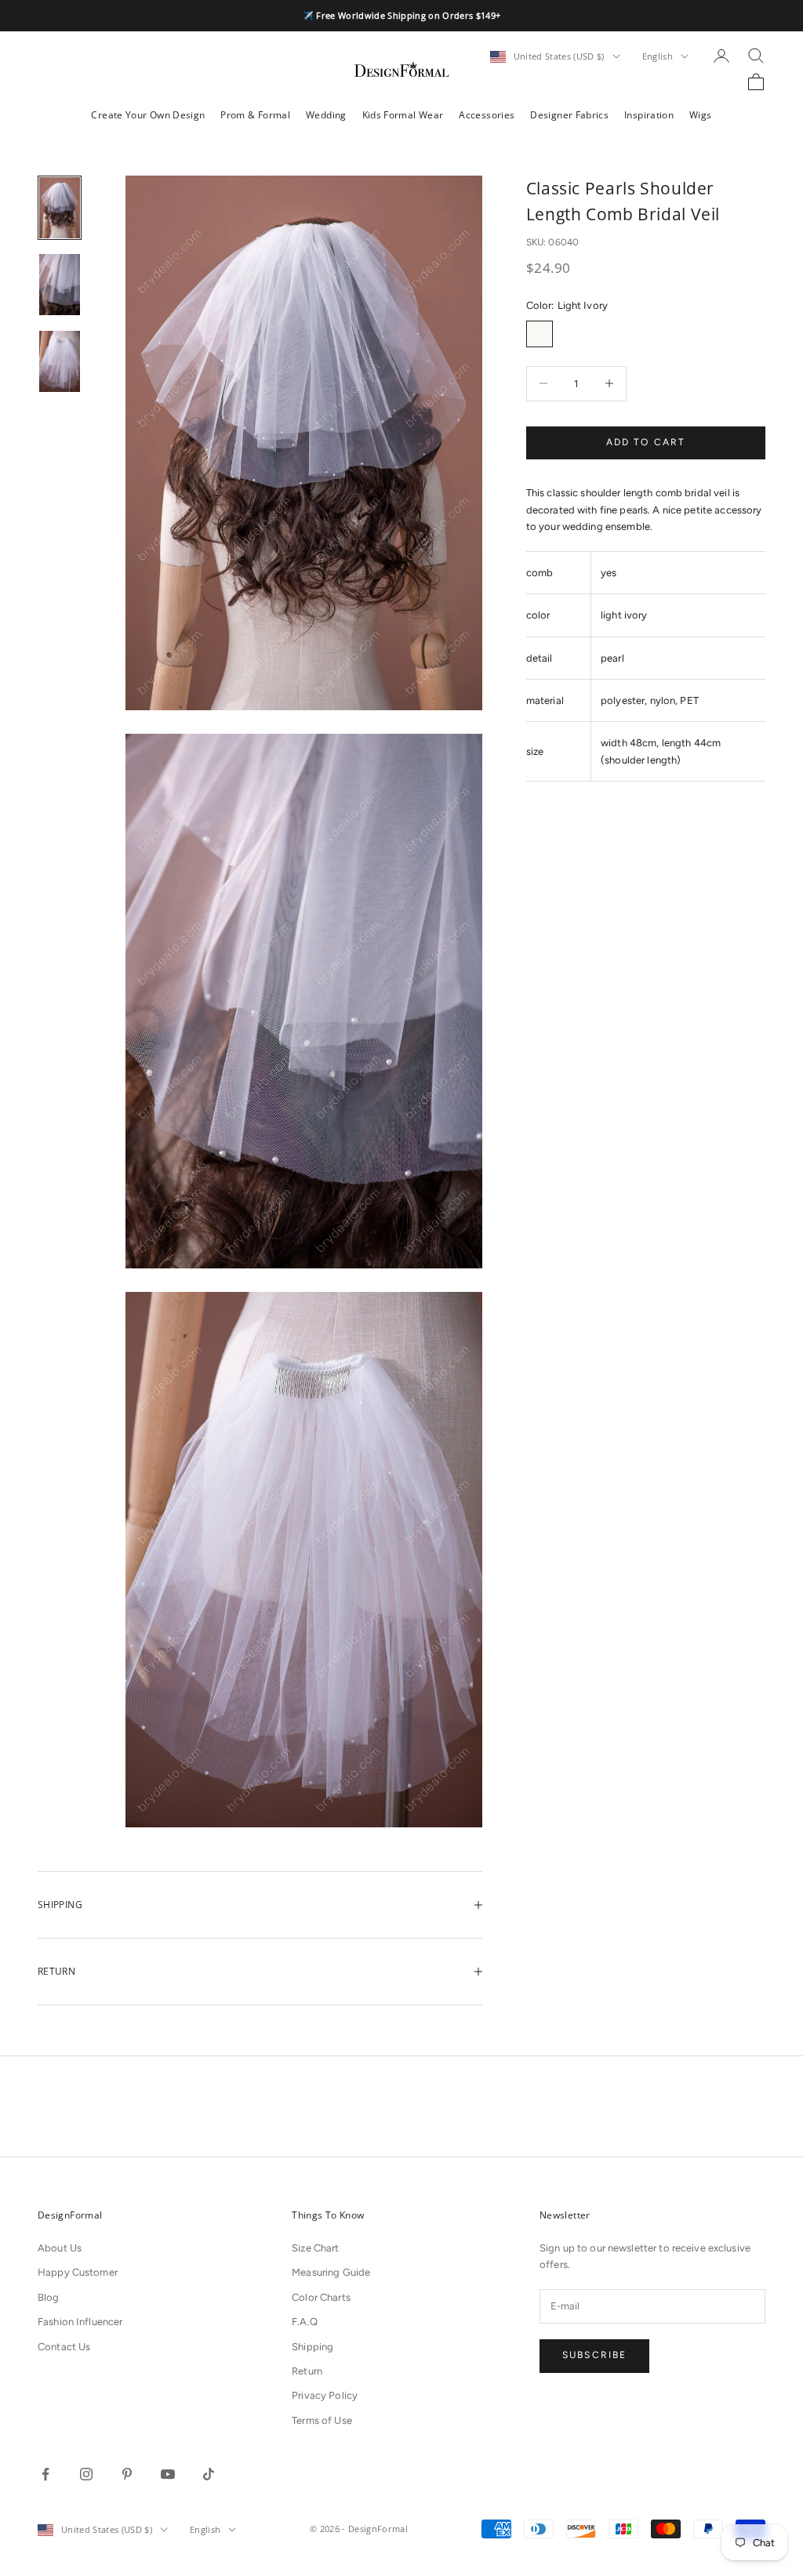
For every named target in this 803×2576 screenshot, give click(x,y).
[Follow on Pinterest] (127, 2474)
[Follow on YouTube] (168, 2474)
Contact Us (64, 2347)
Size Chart (315, 2248)
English (658, 56)
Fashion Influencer (80, 2322)
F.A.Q (305, 2322)
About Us (60, 2248)
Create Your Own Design (148, 115)
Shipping (312, 2347)
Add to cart (646, 442)
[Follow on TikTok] (209, 2474)
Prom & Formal (255, 115)
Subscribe (594, 2355)
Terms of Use (322, 2420)
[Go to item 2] (60, 285)
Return (307, 2371)
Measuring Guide (331, 2272)
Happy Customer (78, 2272)
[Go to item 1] (60, 208)
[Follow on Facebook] (45, 2474)
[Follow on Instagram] (86, 2474)
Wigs (700, 115)
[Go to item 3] (60, 361)
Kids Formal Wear (403, 115)
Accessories (487, 115)
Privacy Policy (325, 2395)
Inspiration (649, 115)
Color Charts (321, 2297)
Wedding (326, 115)
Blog (49, 2297)
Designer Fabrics (569, 115)
